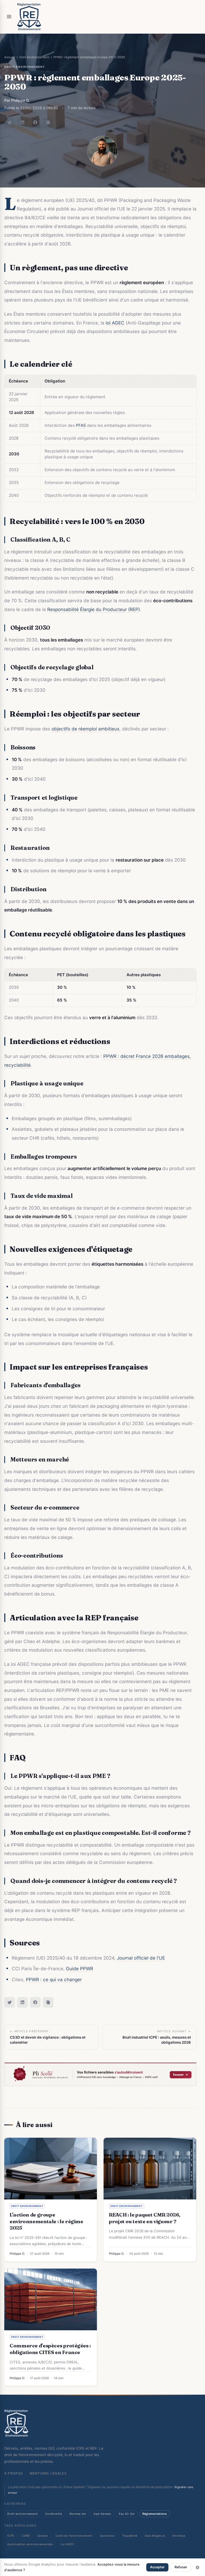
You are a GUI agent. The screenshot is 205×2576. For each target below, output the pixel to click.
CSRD (26, 2536)
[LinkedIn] (22, 122)
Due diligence (155, 2536)
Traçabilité (130, 2536)
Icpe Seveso (102, 2514)
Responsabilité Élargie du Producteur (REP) (94, 609)
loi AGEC (115, 323)
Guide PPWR (80, 1969)
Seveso (43, 2536)
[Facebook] (35, 122)
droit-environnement (25, 67)
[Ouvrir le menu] (9, 17)
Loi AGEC (67, 2544)
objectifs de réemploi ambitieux (85, 729)
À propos (14, 2473)
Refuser (181, 2567)
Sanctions (107, 2536)
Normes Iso (78, 2514)
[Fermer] (198, 2567)
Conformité (54, 2514)
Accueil (10, 57)
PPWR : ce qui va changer (54, 1979)
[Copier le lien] (48, 122)
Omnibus (179, 2536)
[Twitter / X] (10, 122)
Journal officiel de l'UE (141, 1958)
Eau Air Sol (127, 2514)
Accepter (157, 2567)
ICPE (11, 2536)
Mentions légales (48, 2473)
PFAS (81, 425)
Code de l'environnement (74, 2536)
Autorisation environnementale (30, 2544)
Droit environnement (34, 57)
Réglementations (155, 2514)
